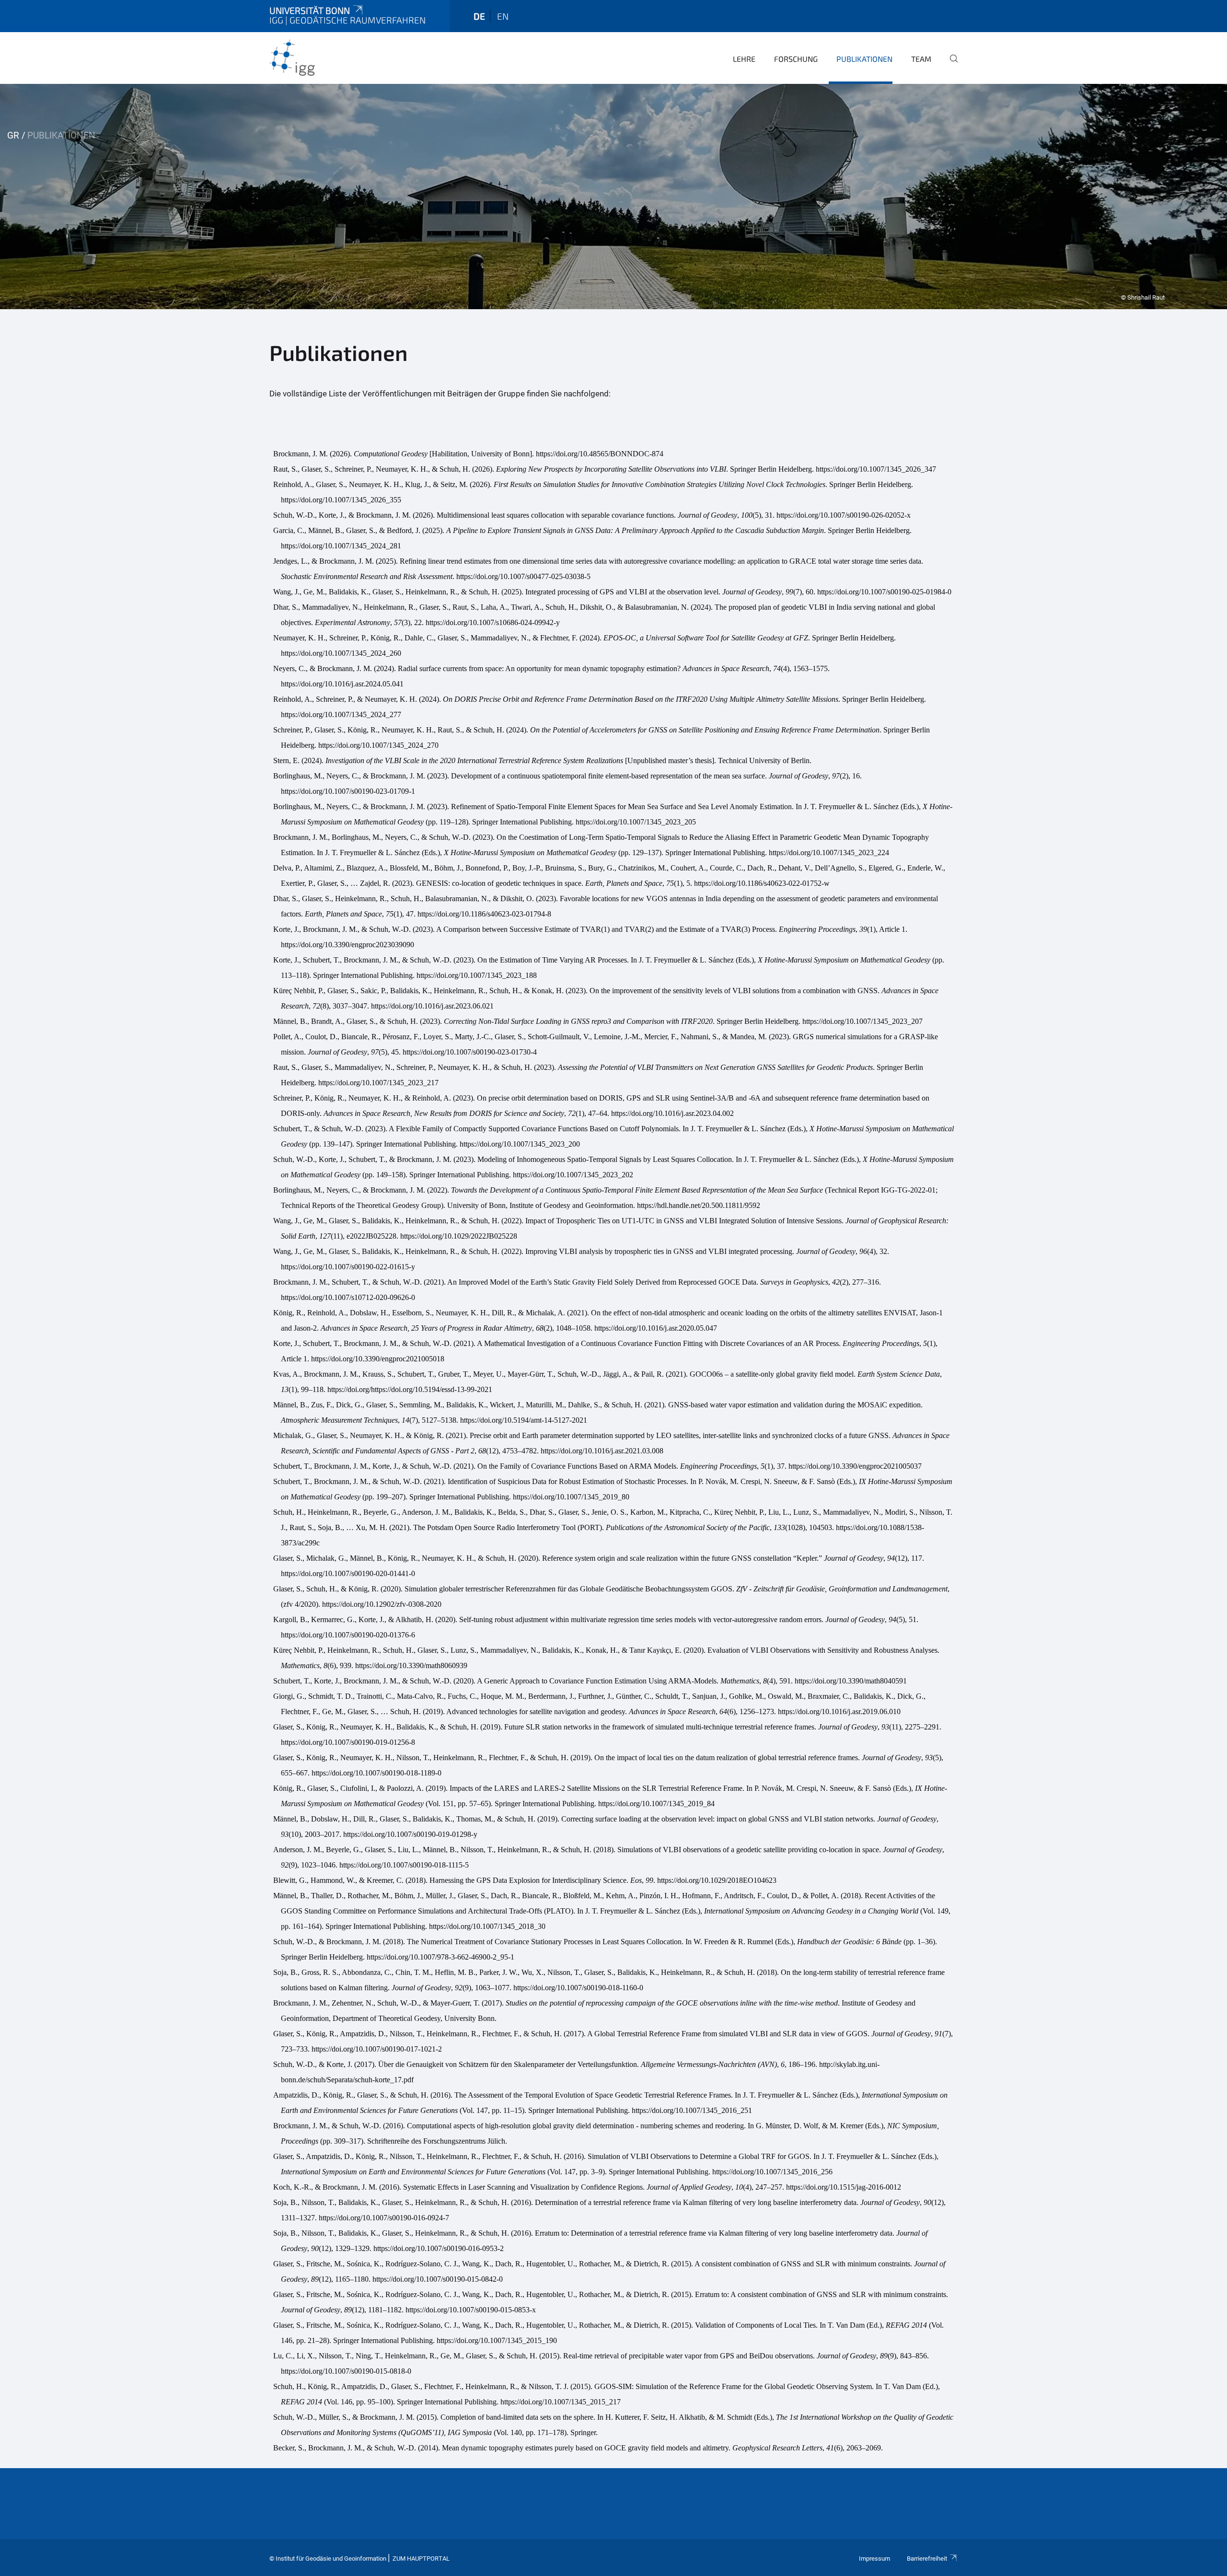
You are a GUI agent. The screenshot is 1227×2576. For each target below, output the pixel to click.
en (503, 16)
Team (921, 59)
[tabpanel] (613, 197)
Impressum (874, 2559)
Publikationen (864, 59)
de (479, 16)
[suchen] (950, 65)
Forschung (796, 59)
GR (13, 135)
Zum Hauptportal (421, 2559)
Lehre (744, 59)
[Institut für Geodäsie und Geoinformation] (316, 58)
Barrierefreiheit (927, 2559)
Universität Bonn (310, 10)
